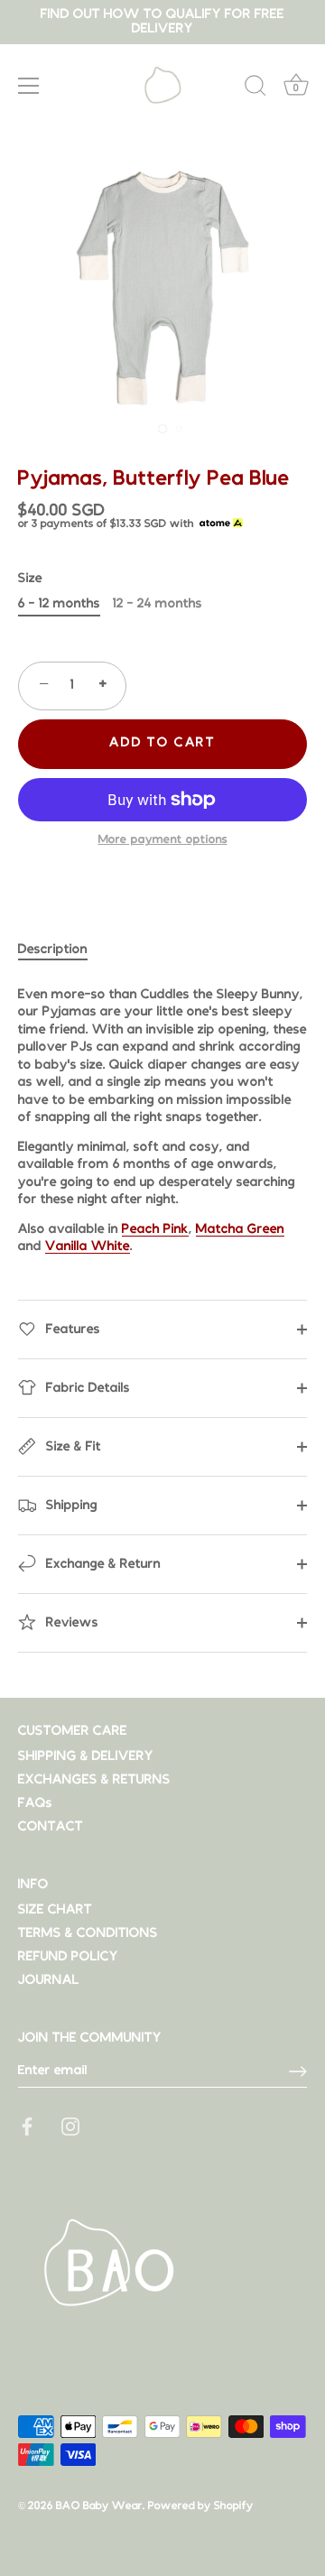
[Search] (255, 88)
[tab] (62, 950)
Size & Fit (72, 1446)
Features (71, 1329)
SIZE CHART (55, 1910)
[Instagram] (70, 2126)
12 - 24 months (158, 604)
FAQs (35, 1804)
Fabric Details (86, 1388)
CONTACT (51, 1827)
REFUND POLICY (68, 1957)
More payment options (163, 840)
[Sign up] (298, 2071)
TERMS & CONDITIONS (88, 1934)
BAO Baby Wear (99, 2506)
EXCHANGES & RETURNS (94, 1780)
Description (53, 950)
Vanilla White (88, 1247)
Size (30, 579)
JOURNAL (49, 1981)
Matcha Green (240, 1230)
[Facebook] (27, 2126)
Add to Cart (162, 743)
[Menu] (29, 86)
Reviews (70, 1622)
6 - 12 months (59, 604)
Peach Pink (155, 1230)
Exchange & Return (102, 1564)
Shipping (70, 1505)
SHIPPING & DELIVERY (86, 1757)
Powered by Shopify (201, 2506)
